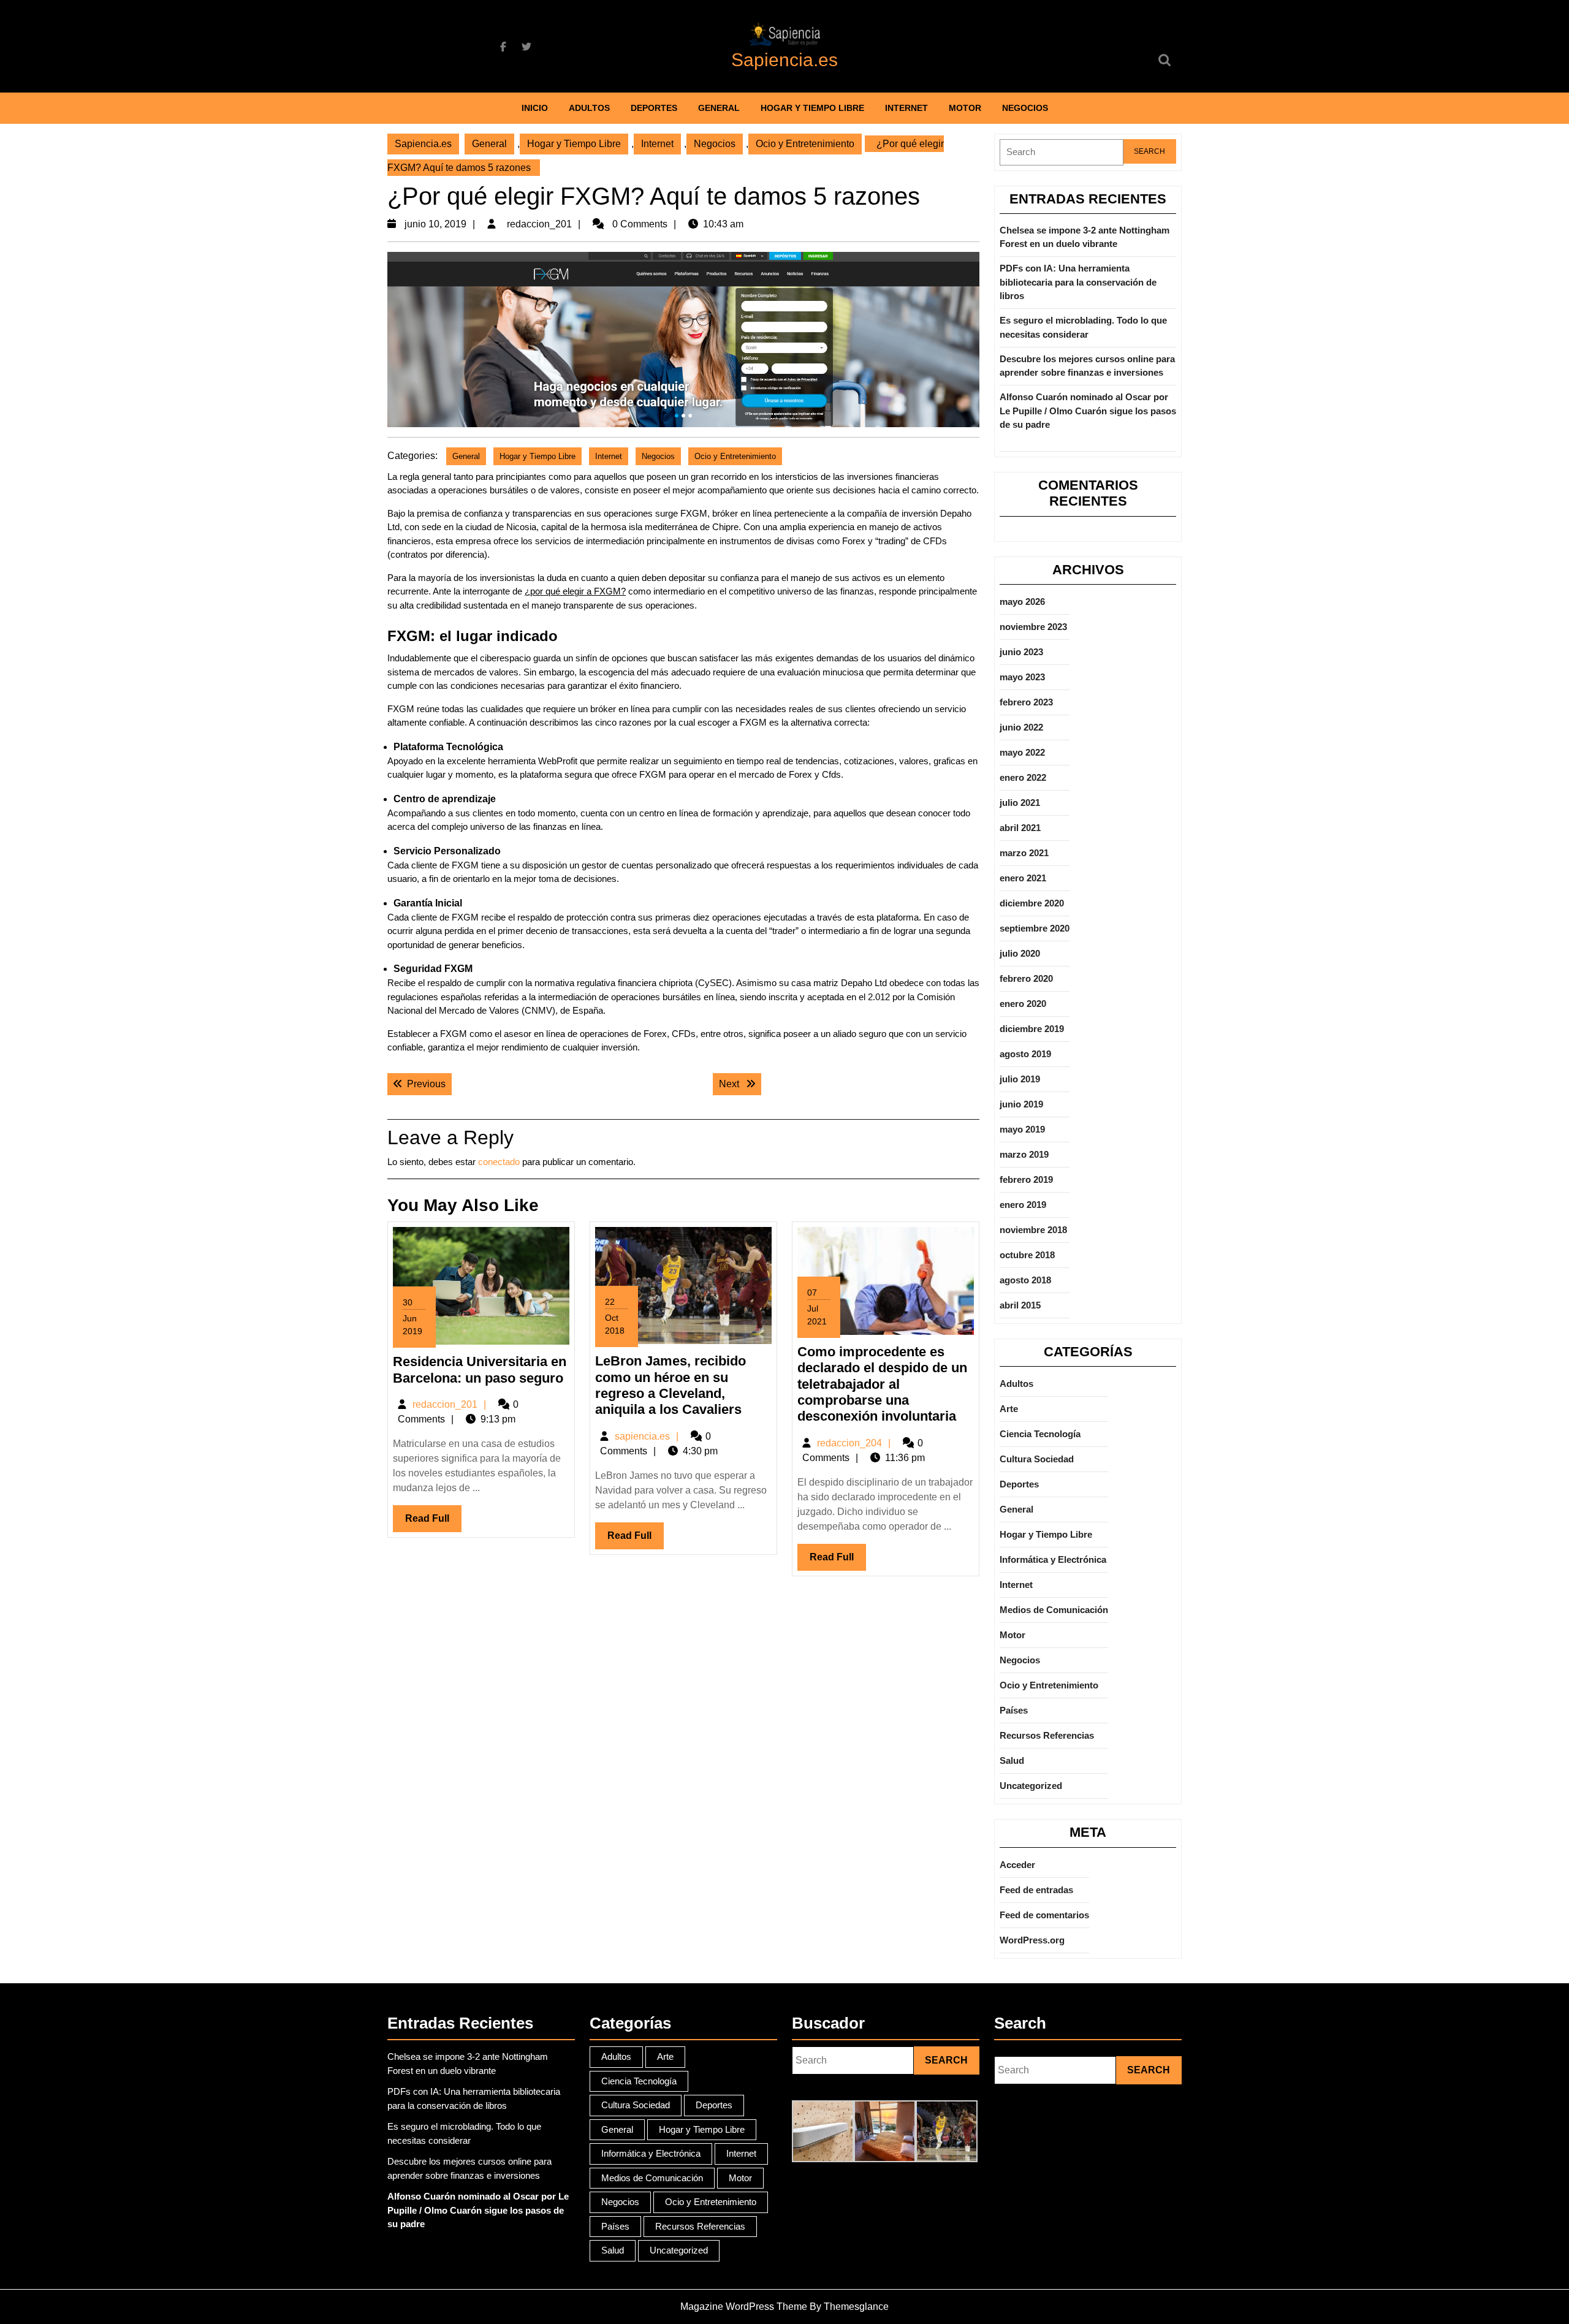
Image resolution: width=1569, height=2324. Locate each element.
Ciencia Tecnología (1040, 1434)
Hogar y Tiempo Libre (812, 108)
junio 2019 (1021, 1104)
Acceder (1017, 1865)
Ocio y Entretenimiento (805, 144)
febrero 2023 (1026, 702)
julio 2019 (1020, 1079)
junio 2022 (1021, 727)
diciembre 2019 (1032, 1029)
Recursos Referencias (1047, 1735)
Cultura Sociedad (1037, 1459)
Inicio (535, 108)
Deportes (654, 108)
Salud (1012, 1760)
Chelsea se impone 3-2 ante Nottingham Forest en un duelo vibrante (1085, 237)
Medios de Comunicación (1054, 1610)
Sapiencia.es (784, 60)
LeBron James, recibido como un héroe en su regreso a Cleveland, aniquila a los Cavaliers (671, 1385)
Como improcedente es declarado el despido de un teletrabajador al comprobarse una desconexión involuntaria (882, 1384)
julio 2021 (1020, 803)
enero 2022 (1023, 777)
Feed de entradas (1036, 1890)
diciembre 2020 (1032, 903)
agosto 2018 (1025, 1280)
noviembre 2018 (1033, 1230)
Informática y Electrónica (1053, 1559)
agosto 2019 (1025, 1054)
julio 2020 (1020, 953)
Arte (1009, 1409)
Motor (965, 108)
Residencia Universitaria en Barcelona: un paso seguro (480, 1369)
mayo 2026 (1022, 602)
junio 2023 (1021, 652)
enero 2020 (1023, 1004)
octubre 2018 (1027, 1255)
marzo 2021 (1024, 853)
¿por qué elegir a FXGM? (575, 591)
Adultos (589, 108)
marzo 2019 (1024, 1154)
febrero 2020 (1026, 978)
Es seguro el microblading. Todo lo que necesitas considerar (1083, 327)
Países (1014, 1710)
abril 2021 (1020, 828)
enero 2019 (1023, 1205)
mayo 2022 (1022, 752)
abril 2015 (1020, 1305)
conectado (499, 1162)
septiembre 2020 (1035, 928)
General (719, 108)
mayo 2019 (1022, 1129)
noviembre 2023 (1033, 627)
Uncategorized (1031, 1786)
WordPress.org (1032, 1940)
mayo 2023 (1022, 677)
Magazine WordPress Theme (744, 2307)
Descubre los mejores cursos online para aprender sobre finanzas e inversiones (1087, 366)
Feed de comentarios (1044, 1915)
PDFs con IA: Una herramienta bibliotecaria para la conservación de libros (1078, 282)
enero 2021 (1023, 878)
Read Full (433, 1522)
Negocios (1025, 108)
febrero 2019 (1026, 1179)
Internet (906, 108)
